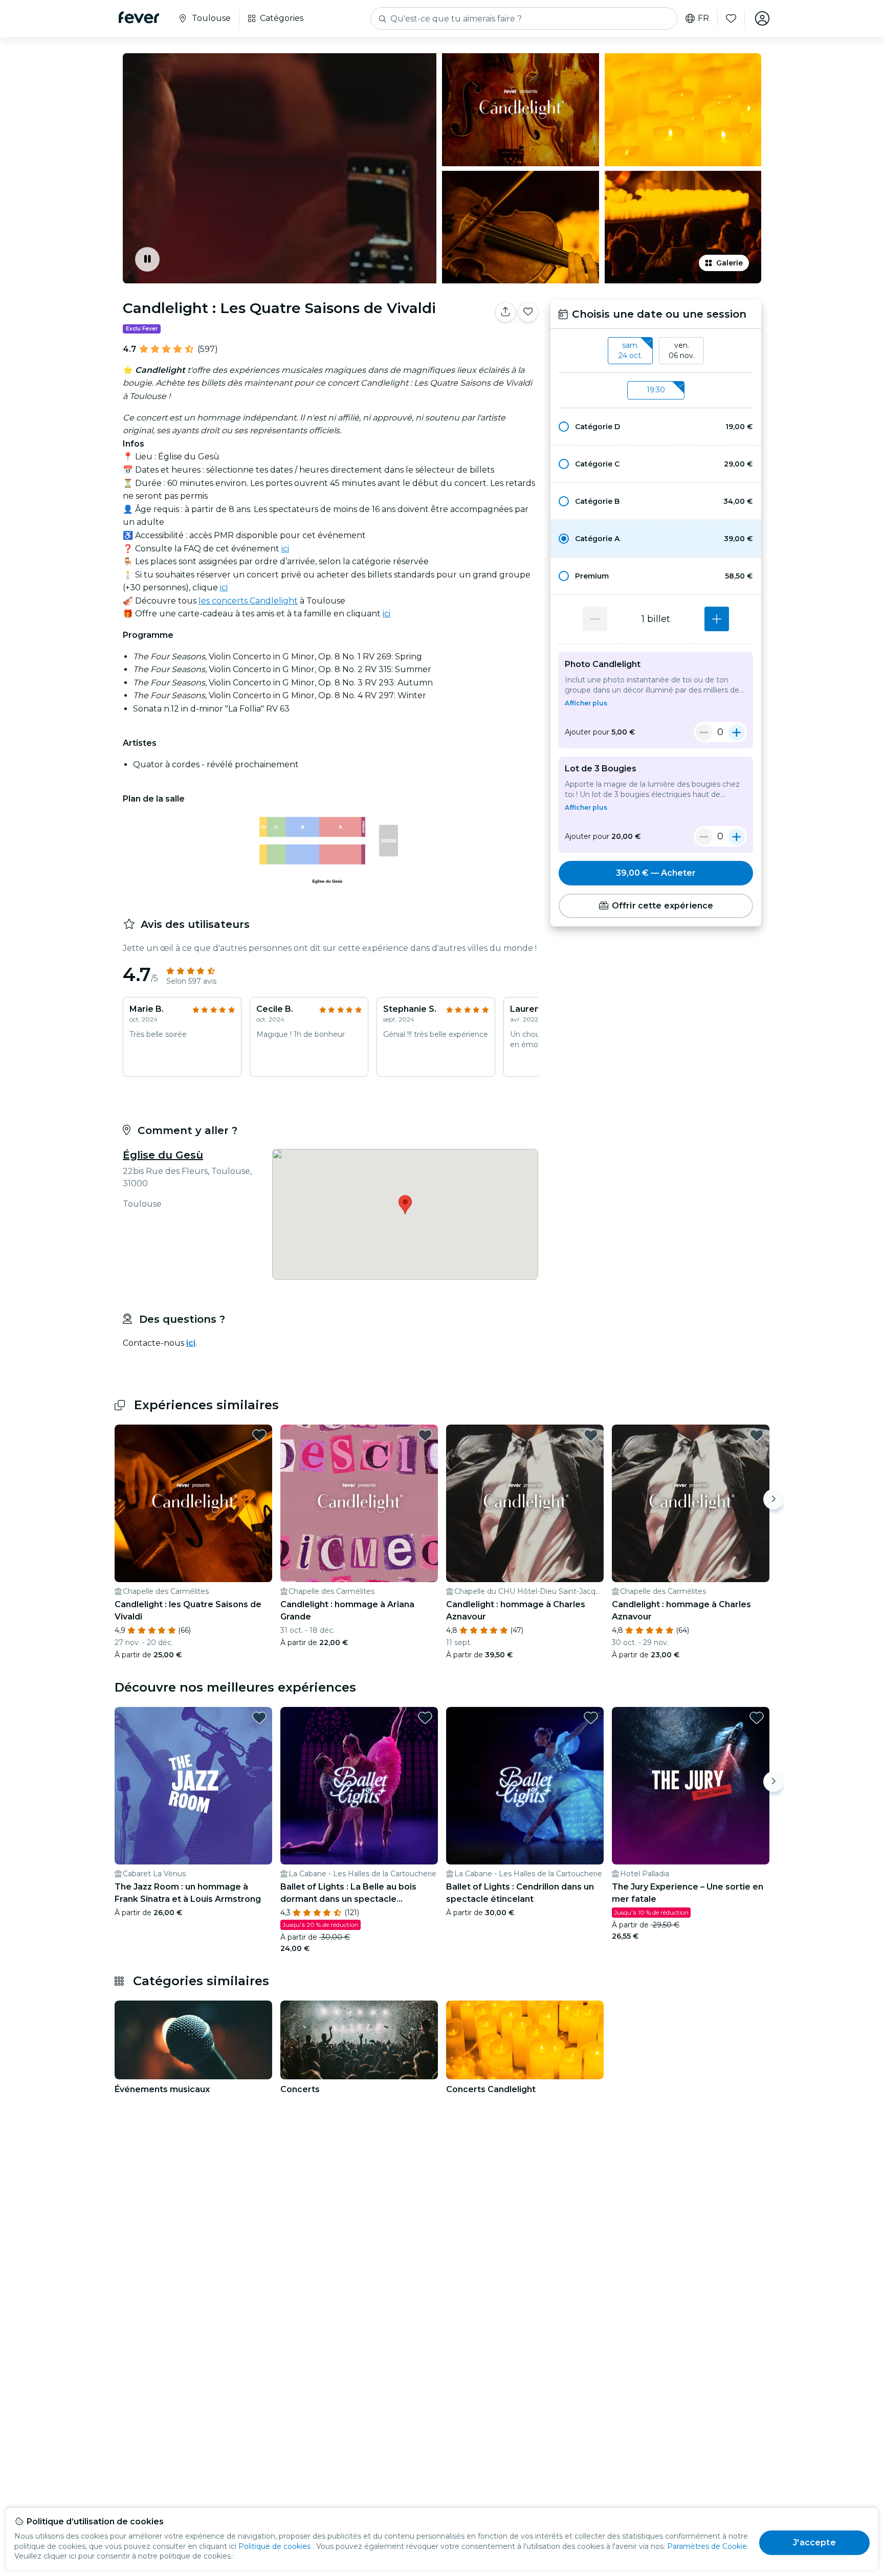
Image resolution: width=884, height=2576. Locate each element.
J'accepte (814, 2542)
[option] (656, 427)
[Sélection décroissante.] (595, 619)
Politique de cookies (274, 2546)
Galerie (730, 263)
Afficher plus (586, 703)
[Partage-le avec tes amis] (505, 312)
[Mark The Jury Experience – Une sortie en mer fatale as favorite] (757, 1718)
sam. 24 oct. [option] (631, 350)
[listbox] (656, 351)
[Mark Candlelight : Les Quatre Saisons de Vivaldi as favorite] (528, 312)
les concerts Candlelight (248, 601)
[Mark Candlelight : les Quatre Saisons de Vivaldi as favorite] (259, 1435)
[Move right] (773, 1499)
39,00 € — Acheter (656, 873)
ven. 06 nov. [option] (682, 350)
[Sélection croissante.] (717, 619)
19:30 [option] (656, 390)
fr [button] (703, 18)
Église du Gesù (163, 1155)
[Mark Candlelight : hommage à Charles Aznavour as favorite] (591, 1435)
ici (285, 549)
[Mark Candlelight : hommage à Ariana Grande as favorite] (425, 1435)
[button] (656, 427)
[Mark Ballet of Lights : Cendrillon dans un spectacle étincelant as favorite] (591, 1718)
